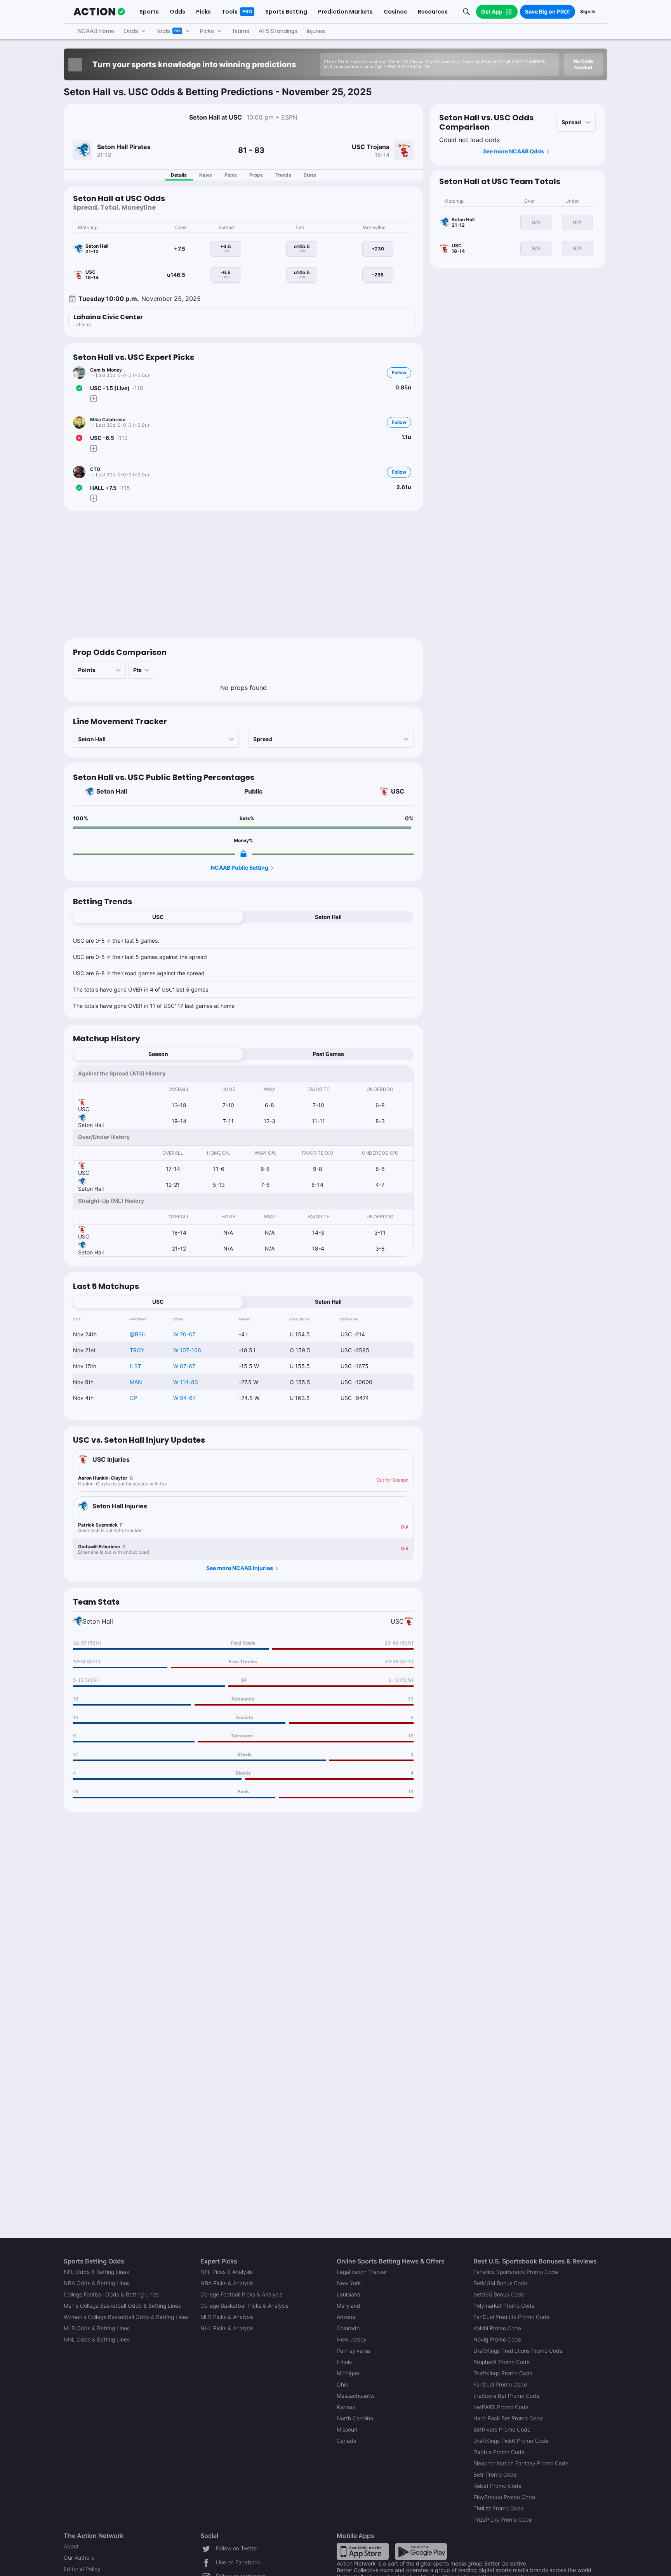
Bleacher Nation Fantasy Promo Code (521, 2463)
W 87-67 (184, 1366)
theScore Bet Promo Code (506, 2396)
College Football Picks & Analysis (241, 2294)
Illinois (344, 2362)
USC (398, 791)
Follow (399, 373)
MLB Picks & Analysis (227, 2317)
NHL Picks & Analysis (227, 2328)
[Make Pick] (94, 399)
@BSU (138, 1334)
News (206, 175)
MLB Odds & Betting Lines (97, 2328)
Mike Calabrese (108, 419)
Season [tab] (158, 1054)
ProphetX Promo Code (502, 2362)
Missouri (347, 2429)
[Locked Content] (243, 854)
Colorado (348, 2328)
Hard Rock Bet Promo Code (508, 2418)
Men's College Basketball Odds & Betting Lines (122, 2306)
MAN (136, 1382)
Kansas (346, 2407)
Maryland (349, 2306)
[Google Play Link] (421, 2551)
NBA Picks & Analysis (227, 2283)
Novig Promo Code (497, 2339)
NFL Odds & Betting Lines (96, 2272)
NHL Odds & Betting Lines (97, 2339)
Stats (310, 175)
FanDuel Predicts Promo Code (511, 2317)
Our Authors (79, 2558)
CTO (95, 469)
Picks (231, 175)
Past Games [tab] (328, 1054)
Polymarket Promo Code (504, 2306)
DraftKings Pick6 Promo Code (511, 2441)
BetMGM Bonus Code (500, 2283)
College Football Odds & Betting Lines (111, 2294)
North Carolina (355, 2418)
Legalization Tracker (362, 2272)
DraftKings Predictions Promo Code (518, 2351)
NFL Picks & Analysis (227, 2272)
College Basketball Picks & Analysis (244, 2306)
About (71, 2546)
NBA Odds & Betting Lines (97, 2283)
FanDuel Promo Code (500, 2384)
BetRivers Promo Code (502, 2429)
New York (349, 2283)
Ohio (342, 2384)
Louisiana (349, 2294)
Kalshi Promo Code (497, 2328)
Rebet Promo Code (497, 2486)
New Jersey (352, 2339)
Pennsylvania (353, 2351)
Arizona (346, 2317)
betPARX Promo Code (501, 2407)
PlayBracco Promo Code (504, 2497)
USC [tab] (158, 917)
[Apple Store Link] (363, 2551)
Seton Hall (112, 791)
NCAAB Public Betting (240, 868)
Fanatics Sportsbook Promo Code (516, 2272)
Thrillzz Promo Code (499, 2508)
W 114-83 (186, 1382)
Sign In (588, 11)
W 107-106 (187, 1350)
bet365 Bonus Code (499, 2294)
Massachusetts (356, 2396)
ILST (136, 1366)
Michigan (348, 2373)
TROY (137, 1350)
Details (179, 175)
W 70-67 (184, 1334)
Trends (283, 175)
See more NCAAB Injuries (240, 1568)
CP (133, 1398)
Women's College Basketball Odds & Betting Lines (126, 2317)
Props (256, 175)
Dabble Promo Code (499, 2452)
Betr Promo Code (495, 2474)
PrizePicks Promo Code (503, 2520)
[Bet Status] (79, 388)
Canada (347, 2441)
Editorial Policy (82, 2569)
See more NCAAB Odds (514, 151)
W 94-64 (185, 1398)
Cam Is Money (106, 370)
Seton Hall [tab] (328, 917)
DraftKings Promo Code (503, 2373)
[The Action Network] (99, 12)
